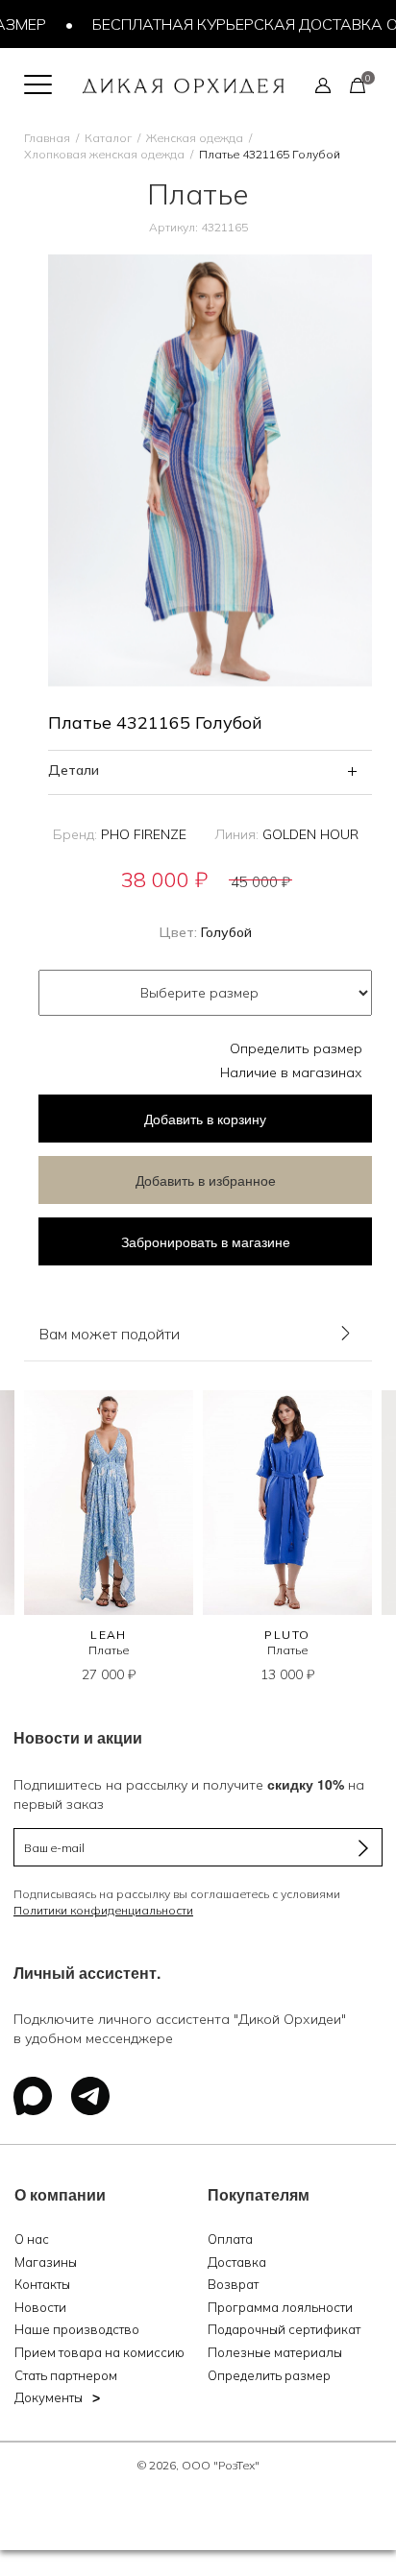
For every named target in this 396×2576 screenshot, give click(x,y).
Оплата (230, 2239)
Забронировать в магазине (206, 1241)
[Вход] (323, 84)
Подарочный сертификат (284, 2329)
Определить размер (296, 1048)
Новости (40, 2307)
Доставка (237, 2262)
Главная (47, 138)
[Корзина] (358, 84)
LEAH (109, 1635)
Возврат (233, 2284)
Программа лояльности (280, 2307)
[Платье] (109, 1503)
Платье (109, 1650)
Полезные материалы (275, 2352)
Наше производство (77, 2329)
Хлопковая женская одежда (104, 154)
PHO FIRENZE (144, 834)
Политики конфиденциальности (103, 1910)
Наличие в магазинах (291, 1072)
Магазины (46, 2262)
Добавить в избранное (206, 1180)
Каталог (108, 138)
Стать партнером (66, 2375)
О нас (32, 2239)
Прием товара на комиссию (99, 2352)
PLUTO (287, 1635)
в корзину (205, 1119)
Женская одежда (195, 138)
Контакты (42, 2284)
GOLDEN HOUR (310, 834)
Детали (74, 770)
